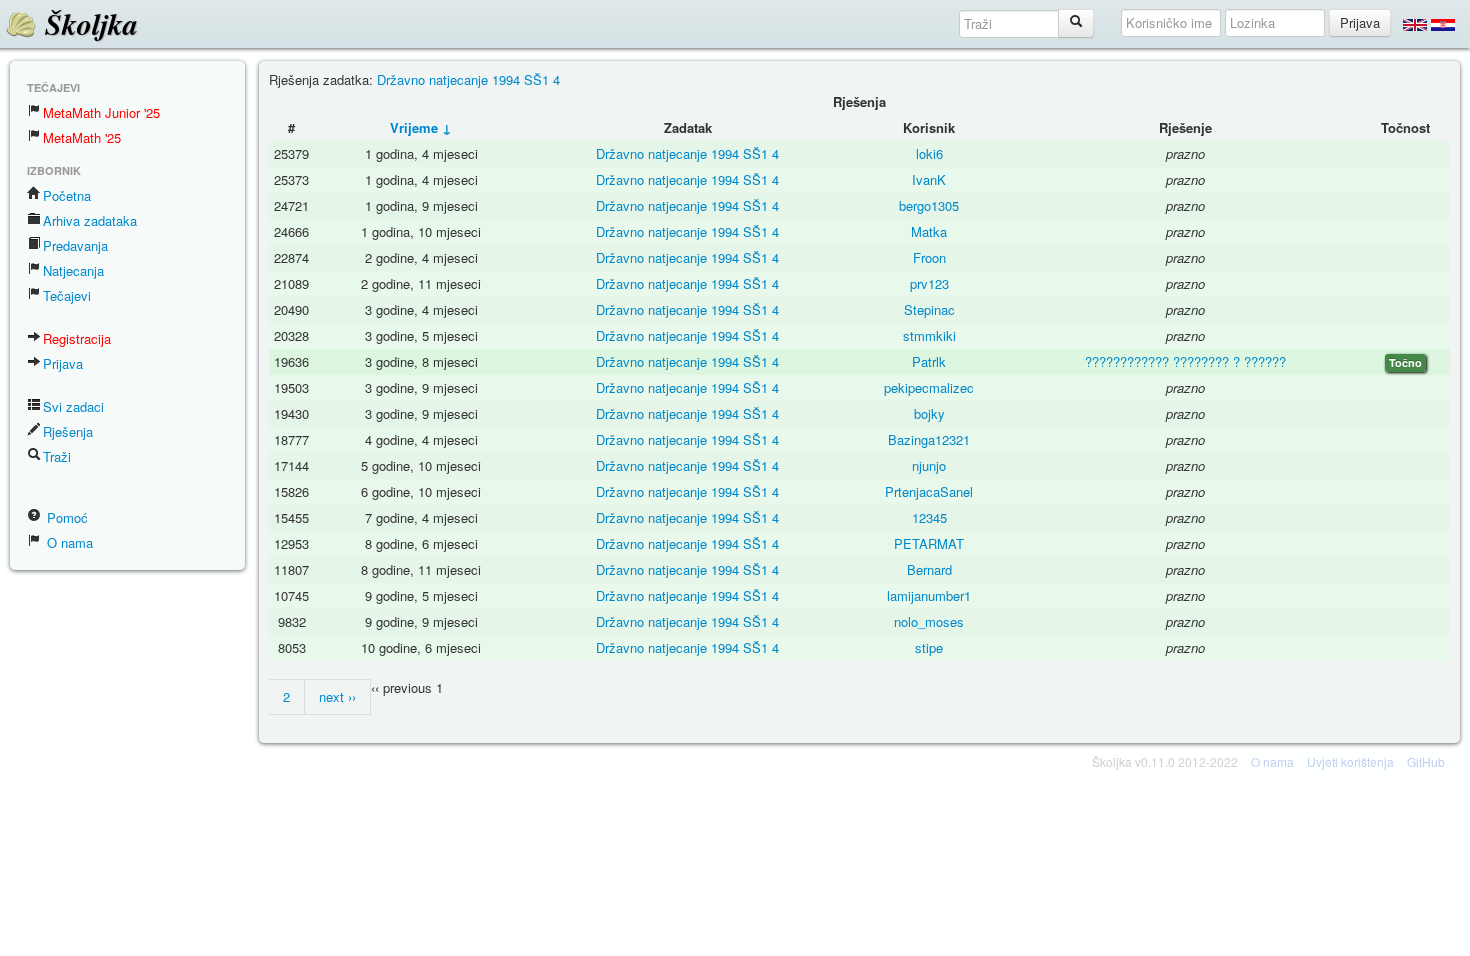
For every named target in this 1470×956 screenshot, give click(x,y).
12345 (929, 517)
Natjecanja (73, 270)
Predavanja (75, 245)
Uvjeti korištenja (1350, 761)
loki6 (929, 153)
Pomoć (65, 517)
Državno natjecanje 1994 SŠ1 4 (468, 79)
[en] (1415, 24)
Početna (67, 195)
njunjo (929, 465)
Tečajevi (67, 295)
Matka (929, 231)
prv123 (929, 283)
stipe (929, 647)
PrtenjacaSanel (929, 491)
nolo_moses (929, 621)
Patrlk (929, 361)
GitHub (1426, 761)
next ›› (337, 696)
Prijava (63, 363)
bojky (929, 413)
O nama (68, 542)
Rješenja (68, 431)
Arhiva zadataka (90, 220)
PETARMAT (929, 543)
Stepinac (929, 309)
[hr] (1443, 24)
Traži (57, 456)
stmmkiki (929, 335)
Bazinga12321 (929, 439)
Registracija (77, 338)
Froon (929, 257)
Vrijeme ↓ (421, 127)
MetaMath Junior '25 (101, 112)
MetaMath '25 (82, 137)
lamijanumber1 (929, 595)
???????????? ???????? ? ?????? (1185, 361)
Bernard (929, 569)
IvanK (929, 179)
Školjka (87, 24)
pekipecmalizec (929, 387)
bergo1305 (929, 205)
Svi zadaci (73, 406)
